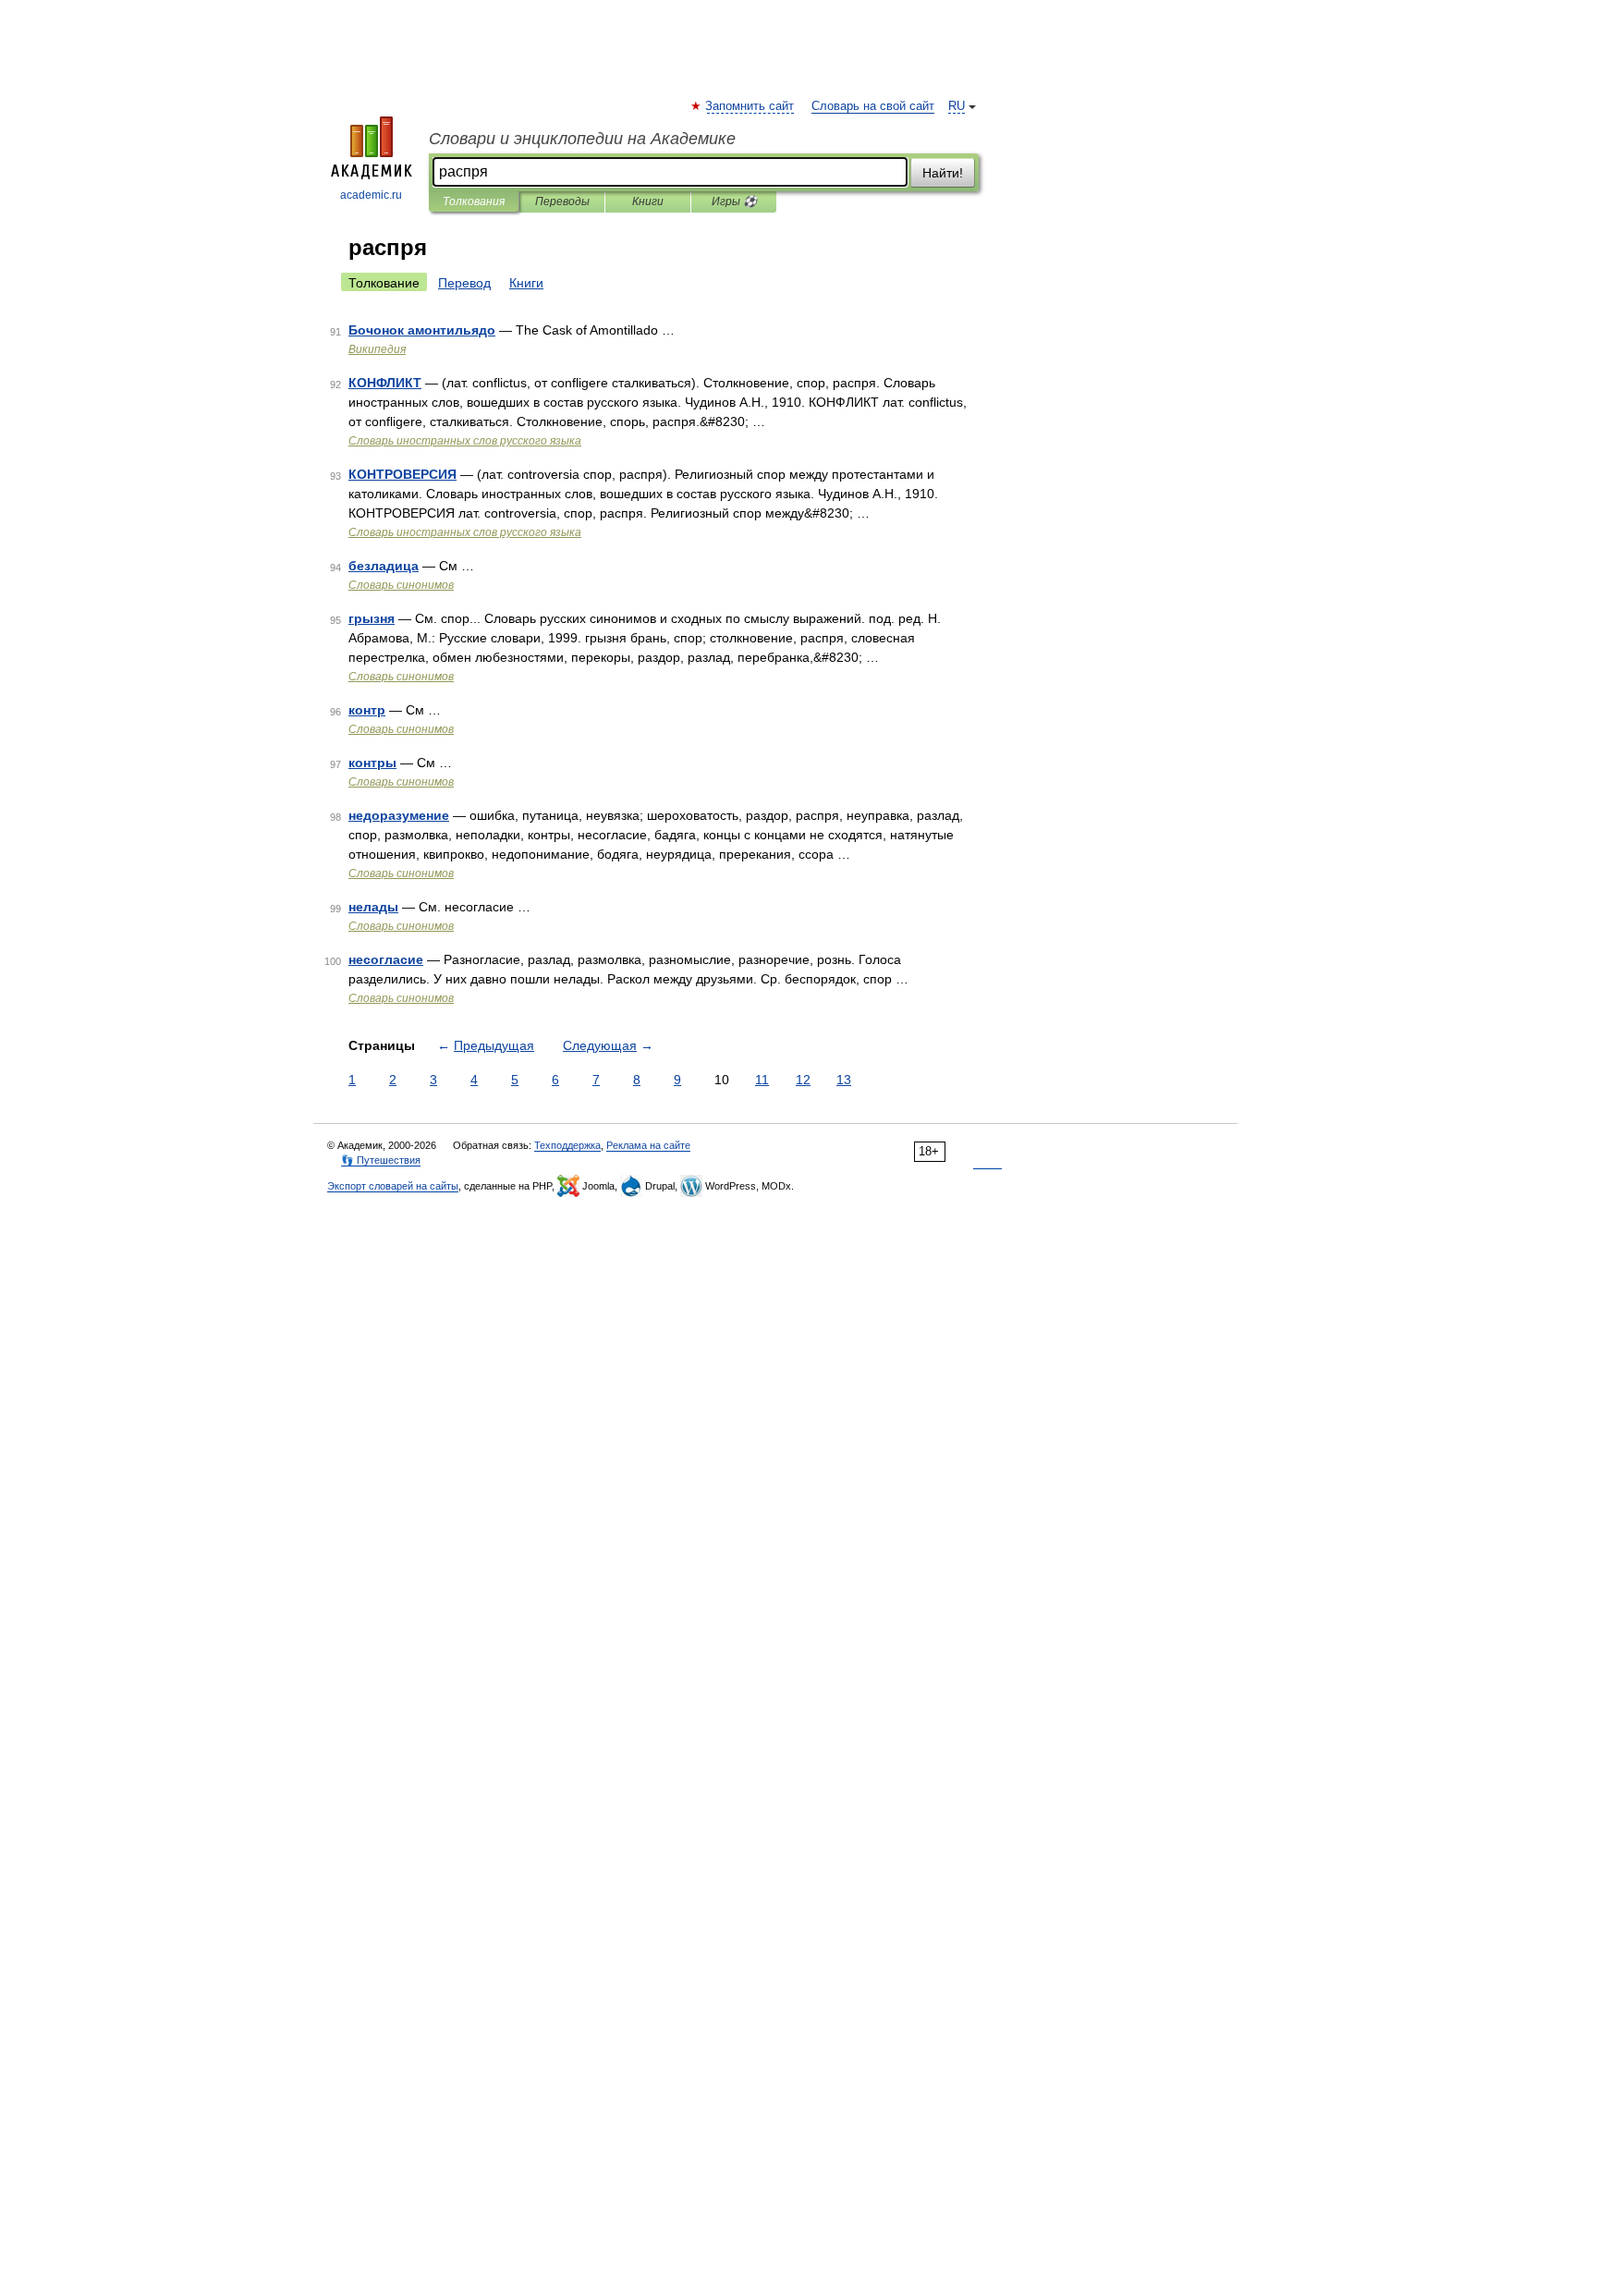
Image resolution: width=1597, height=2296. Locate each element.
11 (762, 1080)
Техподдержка (567, 1145)
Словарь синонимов (401, 585)
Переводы (562, 202)
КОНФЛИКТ (385, 383)
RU (957, 106)
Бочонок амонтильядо (422, 330)
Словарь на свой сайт (873, 106)
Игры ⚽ (734, 202)
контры (372, 763)
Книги (648, 202)
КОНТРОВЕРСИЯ (402, 474)
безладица (384, 566)
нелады (373, 907)
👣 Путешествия (381, 1160)
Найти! (943, 173)
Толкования (474, 202)
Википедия (377, 349)
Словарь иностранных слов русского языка (465, 441)
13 (844, 1080)
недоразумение (399, 815)
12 (803, 1080)
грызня (372, 618)
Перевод (464, 283)
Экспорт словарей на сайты (393, 1186)
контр (367, 710)
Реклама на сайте (648, 1145)
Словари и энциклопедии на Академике (582, 139)
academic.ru (371, 195)
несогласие (386, 959)
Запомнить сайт (750, 106)
